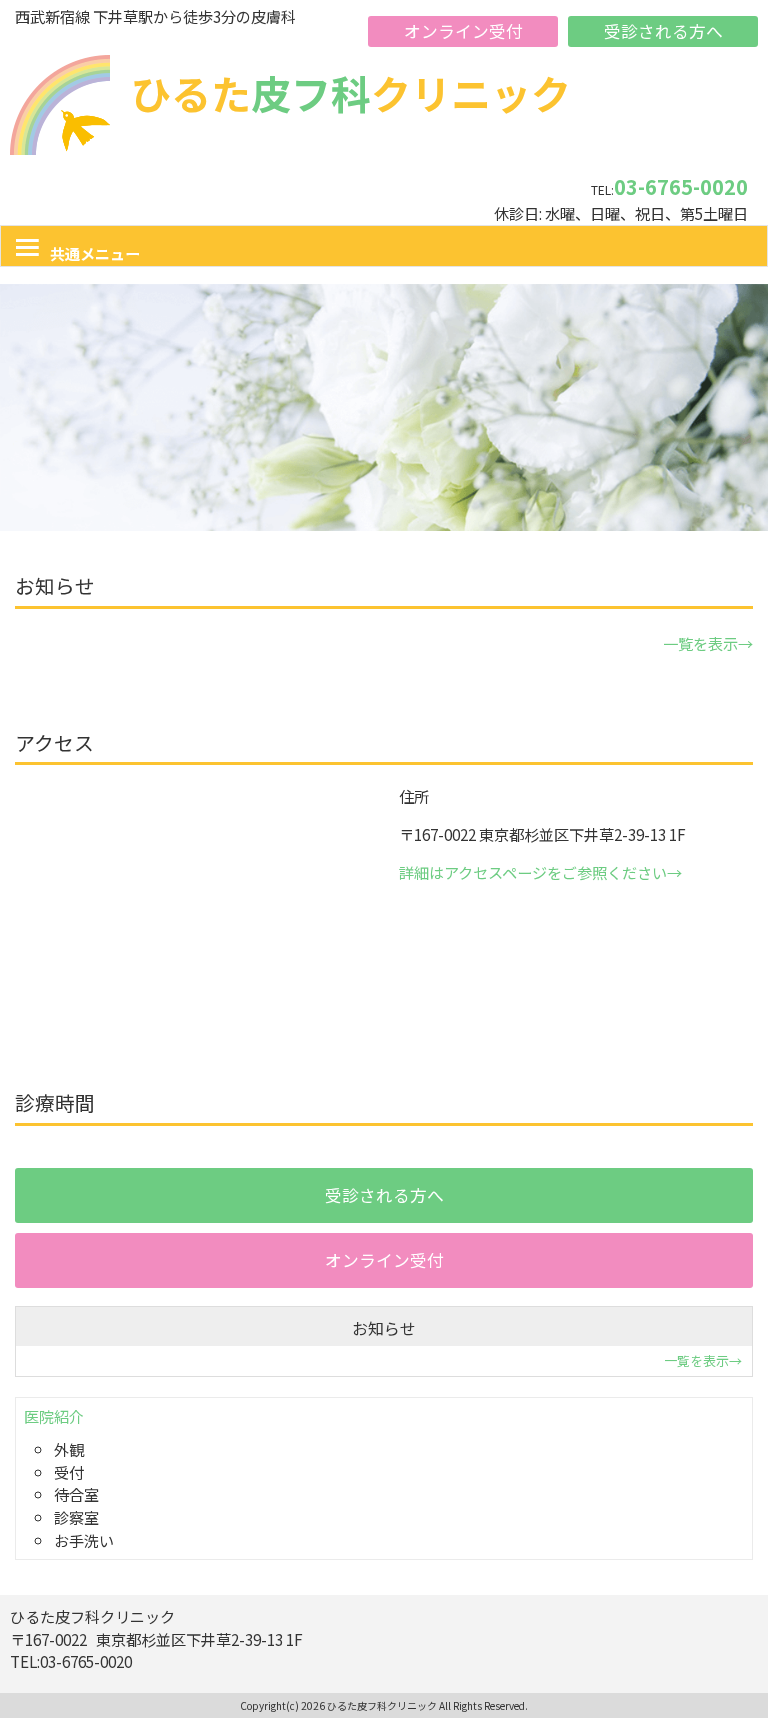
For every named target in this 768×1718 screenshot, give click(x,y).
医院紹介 (54, 1416)
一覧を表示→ (708, 643)
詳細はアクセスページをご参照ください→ (540, 872)
